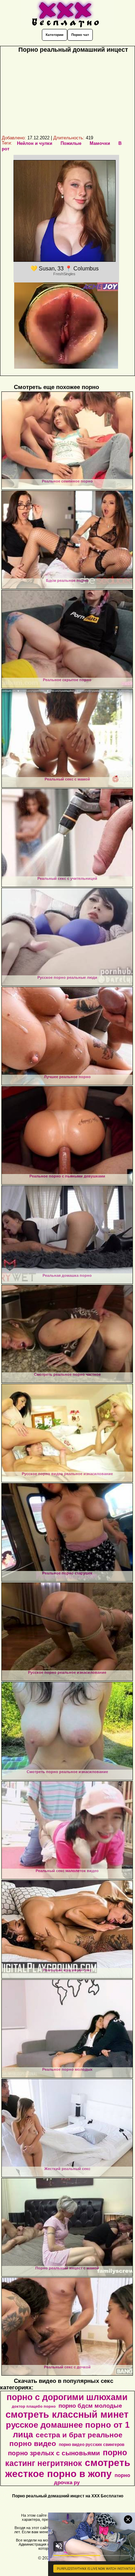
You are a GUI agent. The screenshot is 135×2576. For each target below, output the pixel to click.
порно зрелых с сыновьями (54, 2453)
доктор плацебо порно (34, 2406)
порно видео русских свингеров (92, 2445)
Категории (55, 35)
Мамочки (100, 143)
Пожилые (71, 143)
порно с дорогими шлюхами (67, 2397)
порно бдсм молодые (90, 2406)
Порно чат (80, 35)
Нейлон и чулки (35, 143)
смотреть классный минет (67, 2415)
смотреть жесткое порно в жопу (68, 2468)
